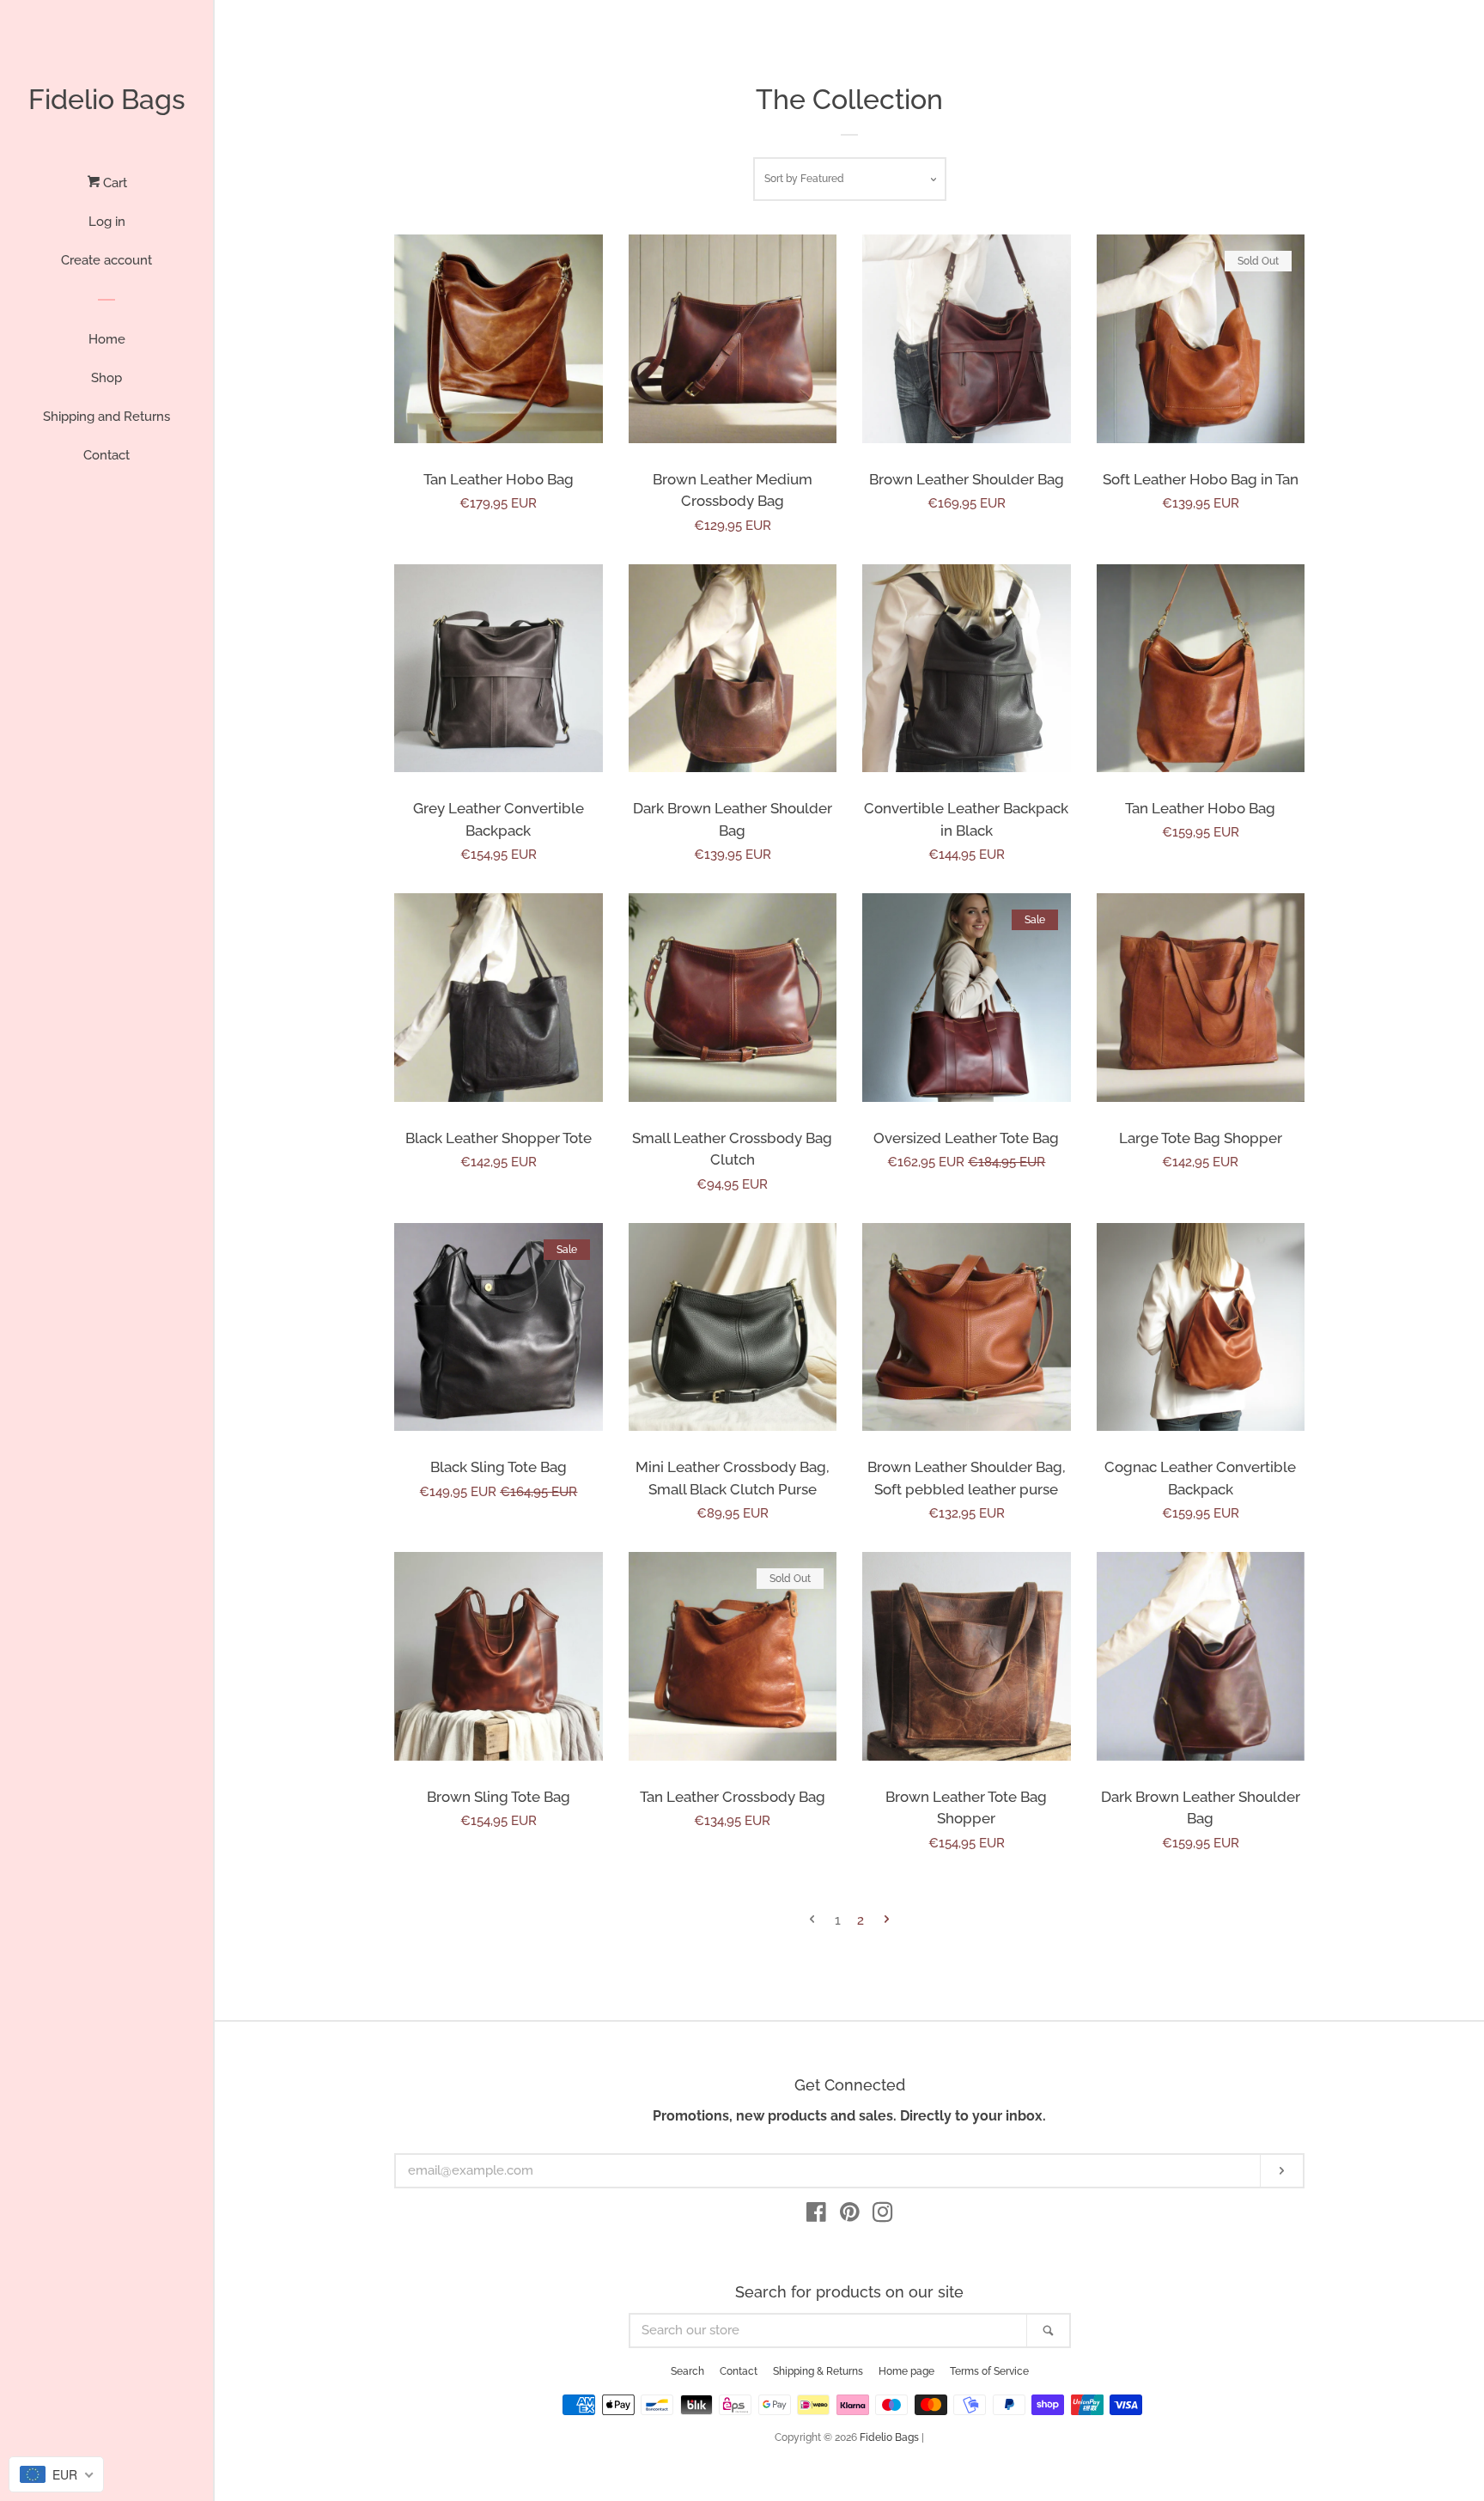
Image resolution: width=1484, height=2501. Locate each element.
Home (107, 339)
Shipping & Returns (818, 2371)
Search (687, 2371)
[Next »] (887, 1921)
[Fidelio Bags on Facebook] (816, 2216)
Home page (906, 2371)
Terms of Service (989, 2371)
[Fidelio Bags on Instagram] (883, 2216)
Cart (113, 183)
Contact (106, 455)
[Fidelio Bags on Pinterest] (850, 2216)
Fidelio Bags (107, 99)
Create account (106, 260)
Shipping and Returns (106, 417)
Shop (106, 378)
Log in (107, 222)
